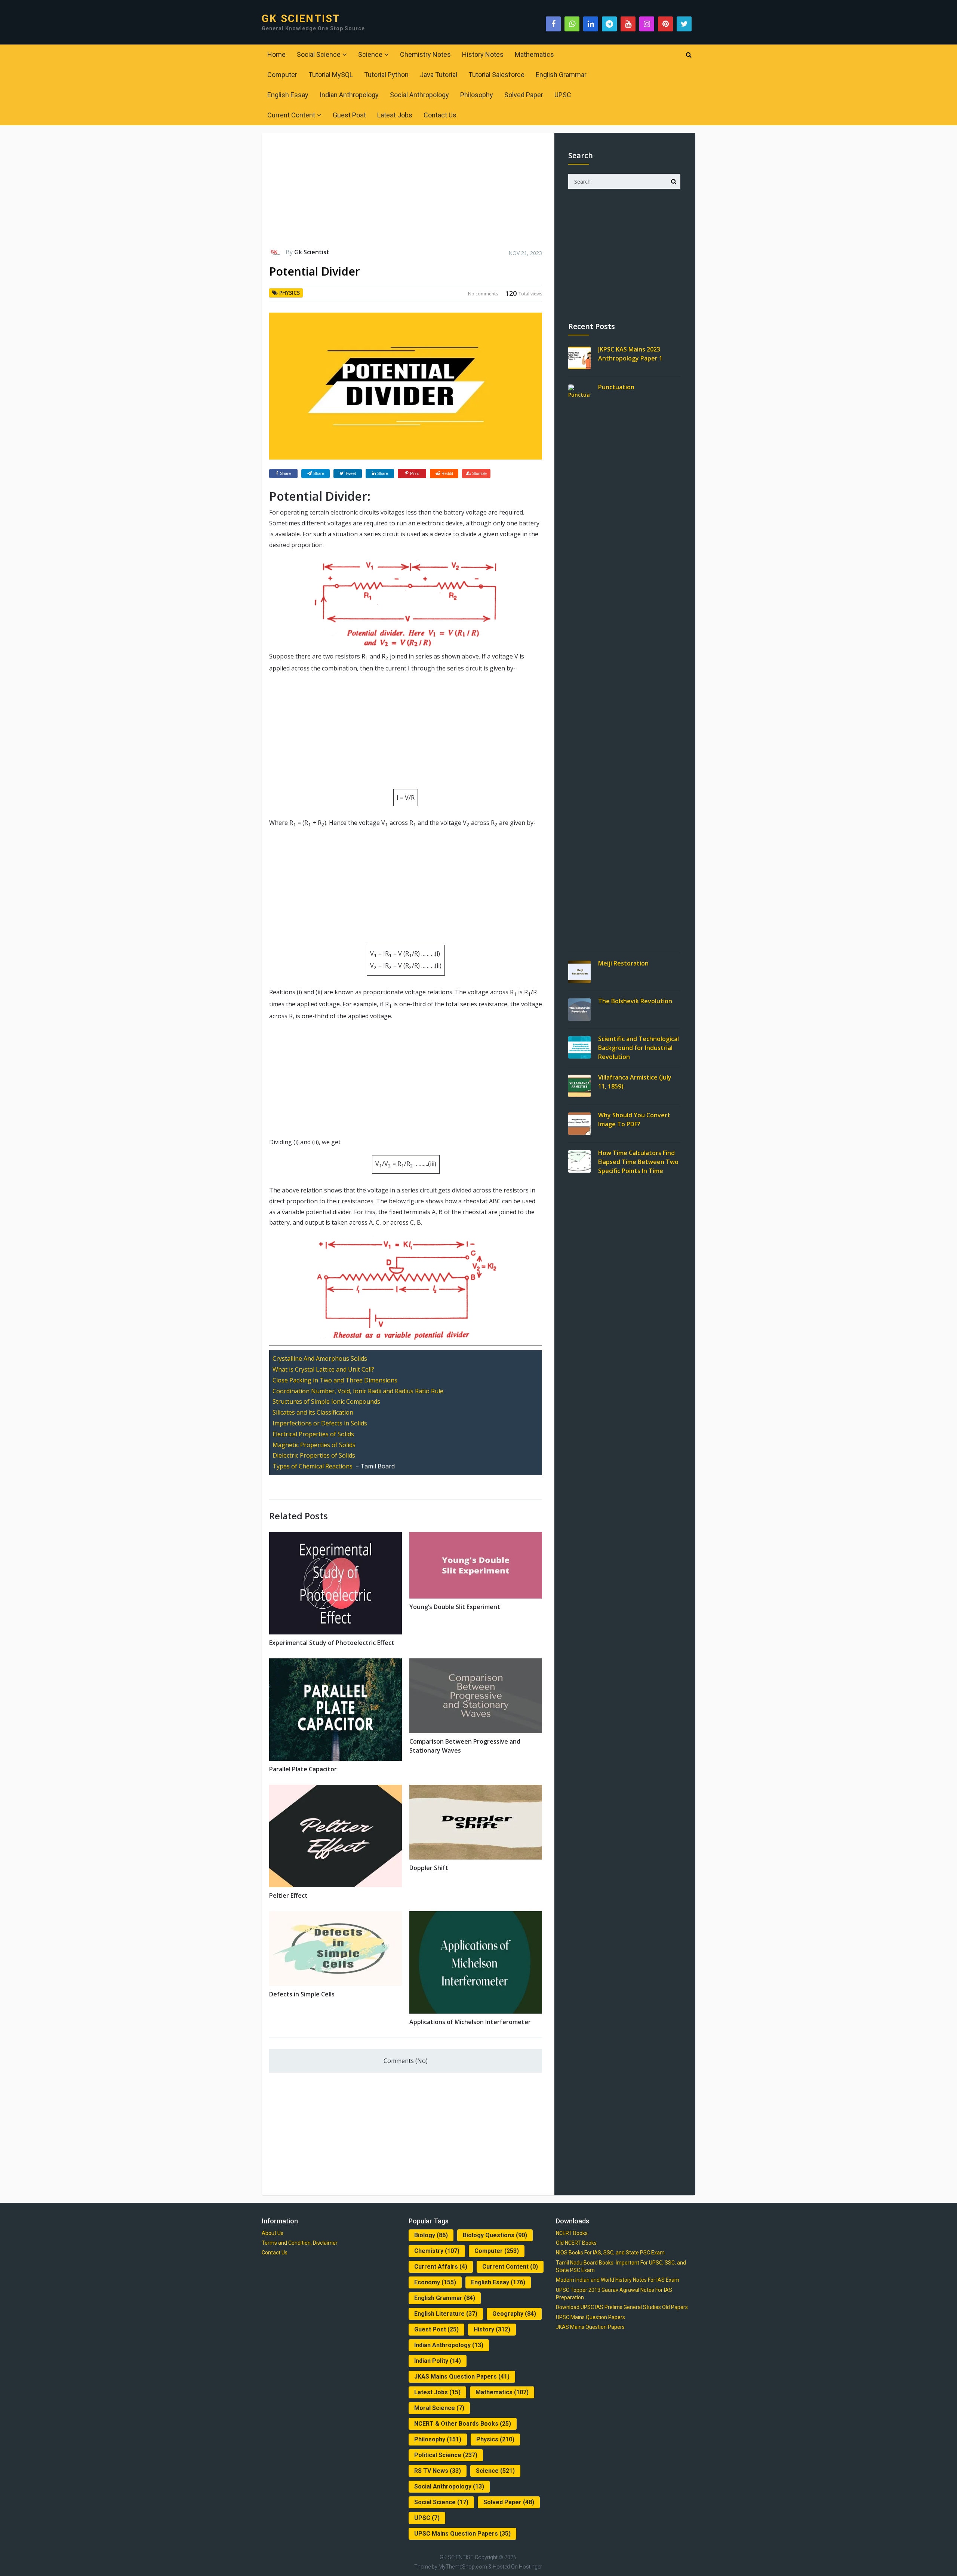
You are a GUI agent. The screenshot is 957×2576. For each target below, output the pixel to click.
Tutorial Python (386, 75)
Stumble (479, 473)
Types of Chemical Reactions (313, 1466)
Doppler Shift (429, 1868)
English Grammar (561, 75)
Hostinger (530, 2567)
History (492, 2329)
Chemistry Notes (425, 54)
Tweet (350, 473)
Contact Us (440, 115)
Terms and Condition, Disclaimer (300, 2243)
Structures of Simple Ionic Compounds (326, 1401)
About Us (273, 2233)
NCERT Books (572, 2233)
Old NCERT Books (576, 2243)
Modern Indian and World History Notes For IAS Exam (618, 2280)
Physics (290, 293)
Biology (431, 2235)
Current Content (291, 115)
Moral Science (439, 2408)
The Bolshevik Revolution (635, 1001)
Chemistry (437, 2251)
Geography (514, 2314)
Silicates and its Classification (313, 1412)
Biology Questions (495, 2235)
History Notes (483, 54)
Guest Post (349, 115)
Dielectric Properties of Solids (314, 1455)
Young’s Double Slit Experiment (455, 1607)
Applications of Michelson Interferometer (470, 2022)
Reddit (447, 473)
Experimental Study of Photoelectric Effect (332, 1643)
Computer (282, 75)
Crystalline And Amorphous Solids (320, 1358)
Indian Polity (438, 2361)
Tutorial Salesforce (496, 75)
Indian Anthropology (349, 95)
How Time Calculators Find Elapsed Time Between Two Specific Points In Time (638, 1162)
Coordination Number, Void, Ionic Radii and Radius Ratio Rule (358, 1391)
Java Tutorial (439, 75)
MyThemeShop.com (463, 2567)
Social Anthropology (419, 95)
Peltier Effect (288, 1895)
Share (285, 473)
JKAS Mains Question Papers (462, 2377)
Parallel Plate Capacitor (303, 1769)
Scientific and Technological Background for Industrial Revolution (638, 1048)
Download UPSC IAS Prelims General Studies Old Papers (622, 2307)
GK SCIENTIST (301, 19)
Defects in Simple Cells (302, 1994)
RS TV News (438, 2471)
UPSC (563, 95)
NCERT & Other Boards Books (463, 2424)
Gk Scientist (312, 252)
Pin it (414, 473)
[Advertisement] (406, 194)
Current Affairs (441, 2267)
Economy (435, 2282)
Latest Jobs (395, 115)
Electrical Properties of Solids (313, 1434)
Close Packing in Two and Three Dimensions (335, 1380)
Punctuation (616, 387)
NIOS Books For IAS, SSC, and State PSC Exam (610, 2253)
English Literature (446, 2314)
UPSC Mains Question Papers (462, 2534)
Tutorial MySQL (331, 75)
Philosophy (477, 95)
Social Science (319, 54)
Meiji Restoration (623, 963)
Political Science (446, 2455)
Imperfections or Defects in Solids (320, 1423)
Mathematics (534, 54)
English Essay (288, 95)
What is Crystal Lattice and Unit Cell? (323, 1369)
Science (370, 54)
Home (276, 54)
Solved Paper (524, 95)
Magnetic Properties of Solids (314, 1445)
